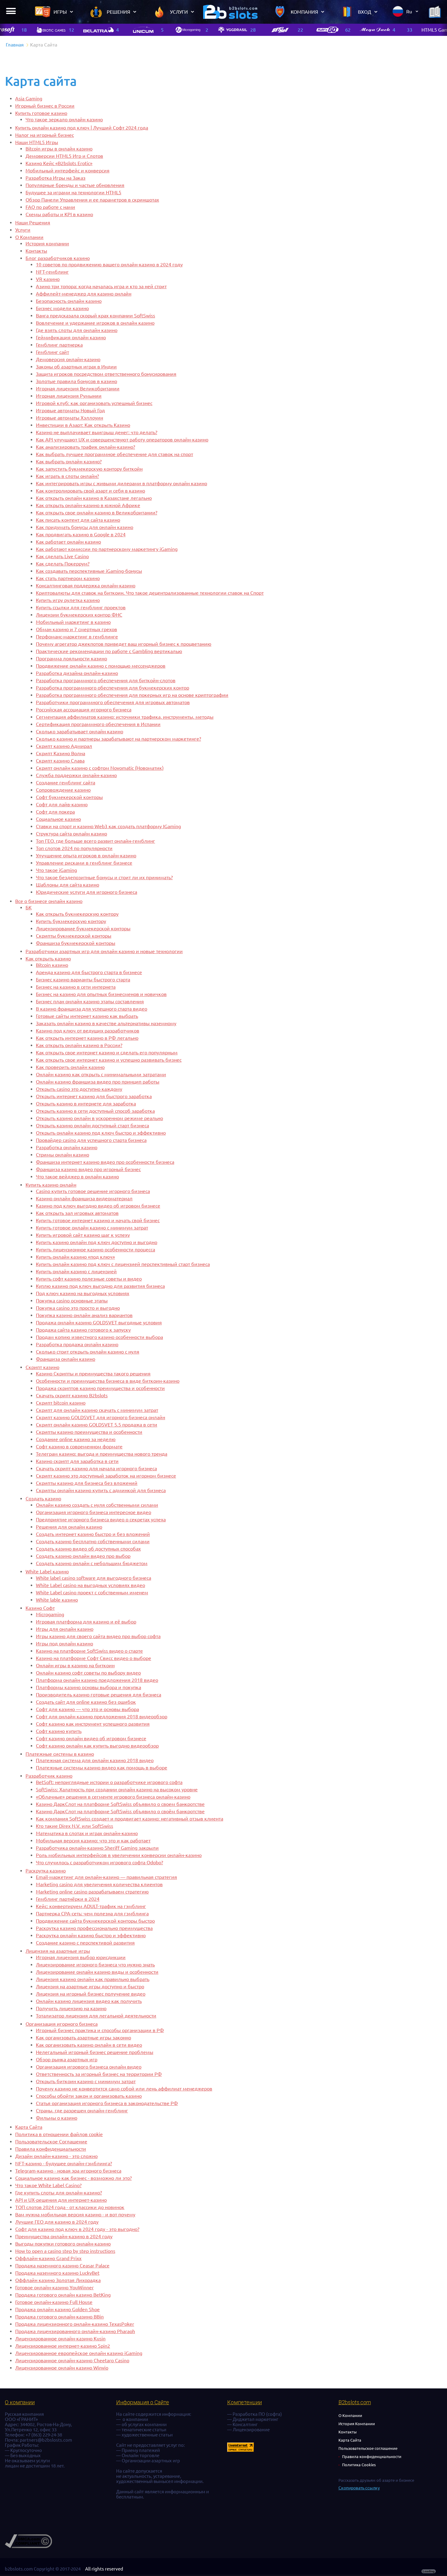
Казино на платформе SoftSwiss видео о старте (89, 1651)
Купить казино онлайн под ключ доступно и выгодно (97, 1242)
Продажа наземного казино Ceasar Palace (62, 2266)
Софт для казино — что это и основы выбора (87, 1709)
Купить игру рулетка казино (68, 600)
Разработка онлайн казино (67, 1147)
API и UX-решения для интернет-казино (61, 2200)
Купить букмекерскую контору (71, 921)
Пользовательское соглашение (368, 2448)
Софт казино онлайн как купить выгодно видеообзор (97, 1746)
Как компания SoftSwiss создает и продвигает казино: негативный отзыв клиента (130, 1819)
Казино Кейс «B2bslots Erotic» (59, 163)
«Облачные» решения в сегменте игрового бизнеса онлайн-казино (113, 1797)
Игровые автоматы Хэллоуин (69, 418)
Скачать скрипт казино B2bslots (72, 1395)
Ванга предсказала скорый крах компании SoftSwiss (95, 316)
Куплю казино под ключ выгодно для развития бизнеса (100, 1286)
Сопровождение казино (63, 790)
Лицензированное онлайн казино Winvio (62, 2368)
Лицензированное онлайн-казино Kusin (60, 2339)
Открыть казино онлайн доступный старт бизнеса (92, 1125)
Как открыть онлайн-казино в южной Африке (88, 505)
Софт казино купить (59, 1731)
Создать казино (43, 1499)
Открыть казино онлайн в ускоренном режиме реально (99, 1118)
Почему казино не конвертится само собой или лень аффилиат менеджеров (124, 2089)
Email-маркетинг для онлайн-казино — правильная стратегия (106, 1877)
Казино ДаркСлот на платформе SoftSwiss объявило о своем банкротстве (120, 1804)
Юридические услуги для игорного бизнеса (87, 892)
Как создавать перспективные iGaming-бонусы (89, 571)
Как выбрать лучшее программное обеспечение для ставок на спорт (114, 454)
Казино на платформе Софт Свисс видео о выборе (94, 1658)
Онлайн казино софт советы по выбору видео (88, 1673)
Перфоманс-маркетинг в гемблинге (77, 637)
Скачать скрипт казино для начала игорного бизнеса (96, 1468)
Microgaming (50, 1614)
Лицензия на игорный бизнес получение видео (91, 1994)
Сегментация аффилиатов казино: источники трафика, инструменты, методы (125, 717)
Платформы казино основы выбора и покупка (88, 1687)
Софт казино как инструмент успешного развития (93, 1724)
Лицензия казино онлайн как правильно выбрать (93, 1979)
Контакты (36, 251)
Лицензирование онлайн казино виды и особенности (97, 1972)
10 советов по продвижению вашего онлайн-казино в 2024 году (109, 265)
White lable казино (57, 1600)
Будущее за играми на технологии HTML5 (73, 192)
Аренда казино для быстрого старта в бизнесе (89, 972)
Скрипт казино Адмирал (64, 746)
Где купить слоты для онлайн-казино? (59, 2193)
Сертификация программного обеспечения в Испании (98, 724)
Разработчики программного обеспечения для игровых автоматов (113, 702)
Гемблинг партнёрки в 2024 (68, 1899)
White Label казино (47, 1572)
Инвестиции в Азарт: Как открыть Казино (83, 425)
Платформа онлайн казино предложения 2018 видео (97, 1680)
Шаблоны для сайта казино (68, 885)
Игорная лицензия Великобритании (78, 389)
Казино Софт (40, 1608)
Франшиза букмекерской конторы (76, 943)
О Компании (29, 237)
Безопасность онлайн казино (69, 301)
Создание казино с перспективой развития (85, 1943)
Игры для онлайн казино (65, 1629)
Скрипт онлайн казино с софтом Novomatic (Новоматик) (100, 768)
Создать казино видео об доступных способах (88, 1549)
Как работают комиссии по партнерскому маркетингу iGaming (107, 549)
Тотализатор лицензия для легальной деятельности (96, 2016)
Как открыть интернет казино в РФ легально (87, 1038)
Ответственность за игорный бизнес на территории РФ (99, 2074)
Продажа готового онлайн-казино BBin (59, 2317)
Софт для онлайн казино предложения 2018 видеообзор (102, 1717)
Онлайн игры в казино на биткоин (75, 1665)
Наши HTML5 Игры (37, 142)
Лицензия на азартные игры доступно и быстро (90, 1986)
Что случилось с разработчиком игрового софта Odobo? (99, 1862)
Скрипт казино (42, 1367)
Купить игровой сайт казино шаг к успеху (83, 1235)
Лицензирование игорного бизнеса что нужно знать (95, 1965)
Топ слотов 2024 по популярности (74, 848)
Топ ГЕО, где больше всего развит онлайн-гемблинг (95, 841)
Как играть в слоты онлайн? (67, 476)
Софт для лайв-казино (62, 804)
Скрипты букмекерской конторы (74, 936)
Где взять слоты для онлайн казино (77, 330)
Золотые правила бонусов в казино (76, 381)
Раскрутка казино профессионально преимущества (94, 1928)
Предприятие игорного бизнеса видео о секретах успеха (101, 1520)
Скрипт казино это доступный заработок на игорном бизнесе (106, 1476)
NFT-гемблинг (52, 272)
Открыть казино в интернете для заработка (86, 1104)
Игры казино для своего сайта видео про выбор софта (98, 1636)
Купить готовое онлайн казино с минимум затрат (92, 1228)
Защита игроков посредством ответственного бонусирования (106, 374)
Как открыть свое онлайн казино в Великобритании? (97, 513)
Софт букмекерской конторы (69, 797)
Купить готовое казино (41, 113)
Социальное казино (58, 819)
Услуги (23, 230)
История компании (47, 244)
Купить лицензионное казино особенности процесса (95, 1250)
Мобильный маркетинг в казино (73, 622)
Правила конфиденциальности (51, 2149)
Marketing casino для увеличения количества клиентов (99, 1884)
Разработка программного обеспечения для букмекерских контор (113, 688)
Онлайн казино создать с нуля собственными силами (97, 1505)
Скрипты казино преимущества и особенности (89, 1432)
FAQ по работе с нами (50, 207)
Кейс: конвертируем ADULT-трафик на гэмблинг (91, 1906)
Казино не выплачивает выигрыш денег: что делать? (97, 432)
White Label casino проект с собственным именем (92, 1592)
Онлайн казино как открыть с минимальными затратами (101, 1074)
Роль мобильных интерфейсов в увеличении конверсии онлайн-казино (119, 1855)
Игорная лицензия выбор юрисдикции (81, 1957)
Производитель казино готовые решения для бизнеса (99, 1695)
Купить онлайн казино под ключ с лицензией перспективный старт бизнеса (123, 1264)
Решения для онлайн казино (69, 1527)
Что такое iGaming (56, 870)
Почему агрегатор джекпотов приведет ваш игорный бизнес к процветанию (124, 644)
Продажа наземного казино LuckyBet (57, 2273)
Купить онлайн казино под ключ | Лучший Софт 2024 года (82, 128)
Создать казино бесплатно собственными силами (93, 1541)
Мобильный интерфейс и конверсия (68, 171)
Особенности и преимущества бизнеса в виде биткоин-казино (108, 1381)
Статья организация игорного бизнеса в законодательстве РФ (107, 2103)
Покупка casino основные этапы (72, 1301)
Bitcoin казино (52, 965)
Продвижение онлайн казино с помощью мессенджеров (101, 666)
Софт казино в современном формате (79, 1447)
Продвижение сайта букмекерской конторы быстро (95, 1921)
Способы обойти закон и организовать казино (89, 2096)
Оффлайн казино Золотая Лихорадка (58, 2280)
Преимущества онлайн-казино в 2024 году (64, 2236)
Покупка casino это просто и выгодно (78, 1308)
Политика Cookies (359, 2465)
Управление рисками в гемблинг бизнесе (84, 863)
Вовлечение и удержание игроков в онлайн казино (95, 323)
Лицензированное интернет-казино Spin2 (63, 2346)
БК (29, 908)
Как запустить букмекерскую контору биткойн (89, 469)
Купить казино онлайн (51, 1185)
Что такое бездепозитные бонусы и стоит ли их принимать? (104, 877)
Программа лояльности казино (71, 659)
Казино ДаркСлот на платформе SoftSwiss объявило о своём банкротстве (120, 1811)
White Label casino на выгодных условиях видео (90, 1585)
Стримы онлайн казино (62, 1155)
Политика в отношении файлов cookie (59, 2134)
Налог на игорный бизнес (45, 135)
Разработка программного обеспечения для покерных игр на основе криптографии (132, 695)
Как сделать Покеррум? (63, 564)
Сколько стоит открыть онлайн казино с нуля (88, 1352)
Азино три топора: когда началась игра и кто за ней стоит (101, 286)
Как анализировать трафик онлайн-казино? (85, 447)
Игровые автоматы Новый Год (70, 410)
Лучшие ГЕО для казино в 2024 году (57, 2222)
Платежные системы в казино (60, 1754)
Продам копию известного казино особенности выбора (99, 1337)
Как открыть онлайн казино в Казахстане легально (94, 498)
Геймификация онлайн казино (71, 337)
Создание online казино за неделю (76, 1439)
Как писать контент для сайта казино (78, 520)
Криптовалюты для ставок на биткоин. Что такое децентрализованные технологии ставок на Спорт (150, 593)
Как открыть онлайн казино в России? (79, 1045)
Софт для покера (55, 812)
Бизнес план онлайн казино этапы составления (90, 1001)
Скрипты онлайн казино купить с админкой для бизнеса (101, 1490)
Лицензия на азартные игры (58, 1951)
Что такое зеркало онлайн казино (64, 119)
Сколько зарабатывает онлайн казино (80, 731)
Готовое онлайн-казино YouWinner (54, 2287)
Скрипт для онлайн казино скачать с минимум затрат (97, 1410)
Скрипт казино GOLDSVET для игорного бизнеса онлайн (100, 1417)
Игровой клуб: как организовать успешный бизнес (94, 403)
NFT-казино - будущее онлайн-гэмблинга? (64, 2163)
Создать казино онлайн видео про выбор (83, 1556)
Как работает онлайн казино (68, 542)
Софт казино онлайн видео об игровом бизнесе (91, 1738)
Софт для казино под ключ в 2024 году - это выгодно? (77, 2229)
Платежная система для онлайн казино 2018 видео (95, 1760)
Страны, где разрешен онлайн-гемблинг (82, 2111)
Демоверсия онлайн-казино (68, 359)
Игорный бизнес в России (45, 106)
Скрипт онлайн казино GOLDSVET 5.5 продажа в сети (97, 1425)
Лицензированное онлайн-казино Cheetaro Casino (72, 2360)
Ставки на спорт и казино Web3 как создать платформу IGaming (108, 826)
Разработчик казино (49, 1776)
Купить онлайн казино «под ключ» (75, 1257)
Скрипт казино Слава (60, 761)
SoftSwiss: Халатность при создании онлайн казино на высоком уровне (117, 1789)
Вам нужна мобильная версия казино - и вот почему (75, 2215)
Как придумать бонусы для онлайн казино (85, 527)
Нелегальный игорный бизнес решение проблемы (95, 2052)
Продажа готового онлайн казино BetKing (63, 2295)
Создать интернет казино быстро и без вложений (93, 1534)
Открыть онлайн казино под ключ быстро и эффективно (101, 1133)
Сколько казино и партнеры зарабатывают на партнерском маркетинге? (118, 739)
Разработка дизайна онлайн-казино (77, 673)
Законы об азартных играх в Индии (76, 367)
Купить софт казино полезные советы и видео (89, 1279)
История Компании (357, 2424)
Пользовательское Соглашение (51, 2142)
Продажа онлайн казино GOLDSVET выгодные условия (99, 1323)
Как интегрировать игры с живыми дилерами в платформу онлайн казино (121, 483)
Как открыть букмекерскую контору (77, 914)
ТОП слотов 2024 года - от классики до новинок (70, 2207)
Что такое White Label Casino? (48, 2185)
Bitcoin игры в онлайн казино (59, 149)
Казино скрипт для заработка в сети (77, 1461)
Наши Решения (33, 223)
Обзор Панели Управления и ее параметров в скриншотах (92, 200)
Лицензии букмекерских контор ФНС (79, 615)
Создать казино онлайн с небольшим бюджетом (92, 1563)
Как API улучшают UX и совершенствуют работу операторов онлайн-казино (122, 440)
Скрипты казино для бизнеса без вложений (87, 1483)
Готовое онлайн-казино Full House (54, 2302)
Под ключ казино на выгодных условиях (83, 1293)
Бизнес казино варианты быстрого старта (83, 980)
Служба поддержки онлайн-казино (76, 775)
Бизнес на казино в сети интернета (76, 987)
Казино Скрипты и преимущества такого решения (93, 1374)
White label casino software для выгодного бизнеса (94, 1578)
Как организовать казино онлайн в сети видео (89, 2045)
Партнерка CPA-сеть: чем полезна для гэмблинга (92, 1914)
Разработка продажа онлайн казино (77, 1344)
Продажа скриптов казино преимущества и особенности (100, 1388)
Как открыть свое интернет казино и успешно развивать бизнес (109, 1060)
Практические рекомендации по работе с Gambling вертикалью (109, 651)
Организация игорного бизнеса (62, 2024)
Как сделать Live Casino (62, 556)
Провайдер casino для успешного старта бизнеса (91, 1140)
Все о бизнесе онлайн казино (49, 901)
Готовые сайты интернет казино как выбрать (87, 1016)
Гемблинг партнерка (59, 345)
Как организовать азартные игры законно (83, 2038)
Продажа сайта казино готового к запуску (83, 1330)
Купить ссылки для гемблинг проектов (81, 607)
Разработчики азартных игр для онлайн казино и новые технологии (104, 951)
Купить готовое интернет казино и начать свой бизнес (98, 1220)
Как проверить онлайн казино (70, 1067)
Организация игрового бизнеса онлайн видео (89, 2067)
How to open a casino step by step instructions (65, 2251)
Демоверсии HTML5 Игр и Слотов (64, 156)
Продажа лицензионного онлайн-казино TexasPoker (75, 2324)
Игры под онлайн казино (64, 1644)
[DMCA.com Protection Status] (50, 2527)
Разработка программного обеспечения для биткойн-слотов (106, 680)
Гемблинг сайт (52, 352)
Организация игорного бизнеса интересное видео (94, 1512)
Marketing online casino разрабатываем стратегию (92, 1892)
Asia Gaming (29, 99)
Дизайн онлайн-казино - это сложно (56, 2156)
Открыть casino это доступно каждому (79, 1089)
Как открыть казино (48, 959)
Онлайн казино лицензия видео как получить (89, 2001)
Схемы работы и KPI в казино (59, 214)
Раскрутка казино (46, 1871)
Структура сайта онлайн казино (71, 834)
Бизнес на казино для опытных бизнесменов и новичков (101, 994)
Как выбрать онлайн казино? (69, 462)
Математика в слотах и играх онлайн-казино (87, 1833)
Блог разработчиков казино (58, 258)
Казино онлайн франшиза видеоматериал (84, 1198)
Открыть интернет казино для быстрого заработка (94, 1096)
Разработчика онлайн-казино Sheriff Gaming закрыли (97, 1848)
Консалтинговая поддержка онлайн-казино (86, 586)
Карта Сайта (29, 2127)
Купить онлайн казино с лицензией (76, 1271)
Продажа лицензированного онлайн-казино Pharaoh (75, 2331)
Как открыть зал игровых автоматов (77, 1213)
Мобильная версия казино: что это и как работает (93, 1841)
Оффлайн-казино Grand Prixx (48, 2258)
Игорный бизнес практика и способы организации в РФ (100, 2030)
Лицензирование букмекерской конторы (83, 928)
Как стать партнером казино (68, 578)
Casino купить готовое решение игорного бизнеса (93, 1191)
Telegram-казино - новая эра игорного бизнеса (68, 2171)
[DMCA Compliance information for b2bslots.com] (28, 2546)
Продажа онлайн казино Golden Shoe (57, 2309)
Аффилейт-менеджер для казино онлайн (84, 294)
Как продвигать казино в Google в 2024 (81, 534)
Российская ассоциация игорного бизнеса (84, 710)
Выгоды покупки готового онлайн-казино (63, 2244)
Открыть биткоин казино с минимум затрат (86, 2081)
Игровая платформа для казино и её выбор (86, 1622)
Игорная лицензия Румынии (69, 396)
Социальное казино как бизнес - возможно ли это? (73, 2178)
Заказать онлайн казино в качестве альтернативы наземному (106, 1023)
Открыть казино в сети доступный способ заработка (95, 1111)
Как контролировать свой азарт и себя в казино (90, 491)
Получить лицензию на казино (71, 2008)
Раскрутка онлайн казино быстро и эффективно (91, 1935)
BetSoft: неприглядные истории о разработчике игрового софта (109, 1782)
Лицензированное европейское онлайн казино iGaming (79, 2353)
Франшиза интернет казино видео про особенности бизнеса (105, 1162)
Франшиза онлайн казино (66, 1359)
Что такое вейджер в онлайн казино (77, 1177)
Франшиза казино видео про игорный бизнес (88, 1169)
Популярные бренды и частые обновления (75, 185)
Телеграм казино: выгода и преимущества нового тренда (102, 1454)
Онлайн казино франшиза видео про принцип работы (98, 1082)
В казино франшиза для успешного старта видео (92, 1009)
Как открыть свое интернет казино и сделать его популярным (107, 1053)
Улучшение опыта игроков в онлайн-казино (86, 856)
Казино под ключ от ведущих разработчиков (88, 1031)
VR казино (48, 279)
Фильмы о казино (57, 2118)
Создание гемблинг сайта (66, 783)
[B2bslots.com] (230, 12)
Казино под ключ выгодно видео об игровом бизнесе (98, 1206)
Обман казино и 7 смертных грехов (76, 629)
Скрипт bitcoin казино (61, 1403)
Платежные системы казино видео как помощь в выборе (102, 1768)
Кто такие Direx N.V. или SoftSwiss (74, 1826)
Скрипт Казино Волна (61, 753)
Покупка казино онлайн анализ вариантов (84, 1315)
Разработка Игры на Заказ (55, 178)
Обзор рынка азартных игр (67, 2059)
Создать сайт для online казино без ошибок (86, 1702)
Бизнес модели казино (62, 308)
